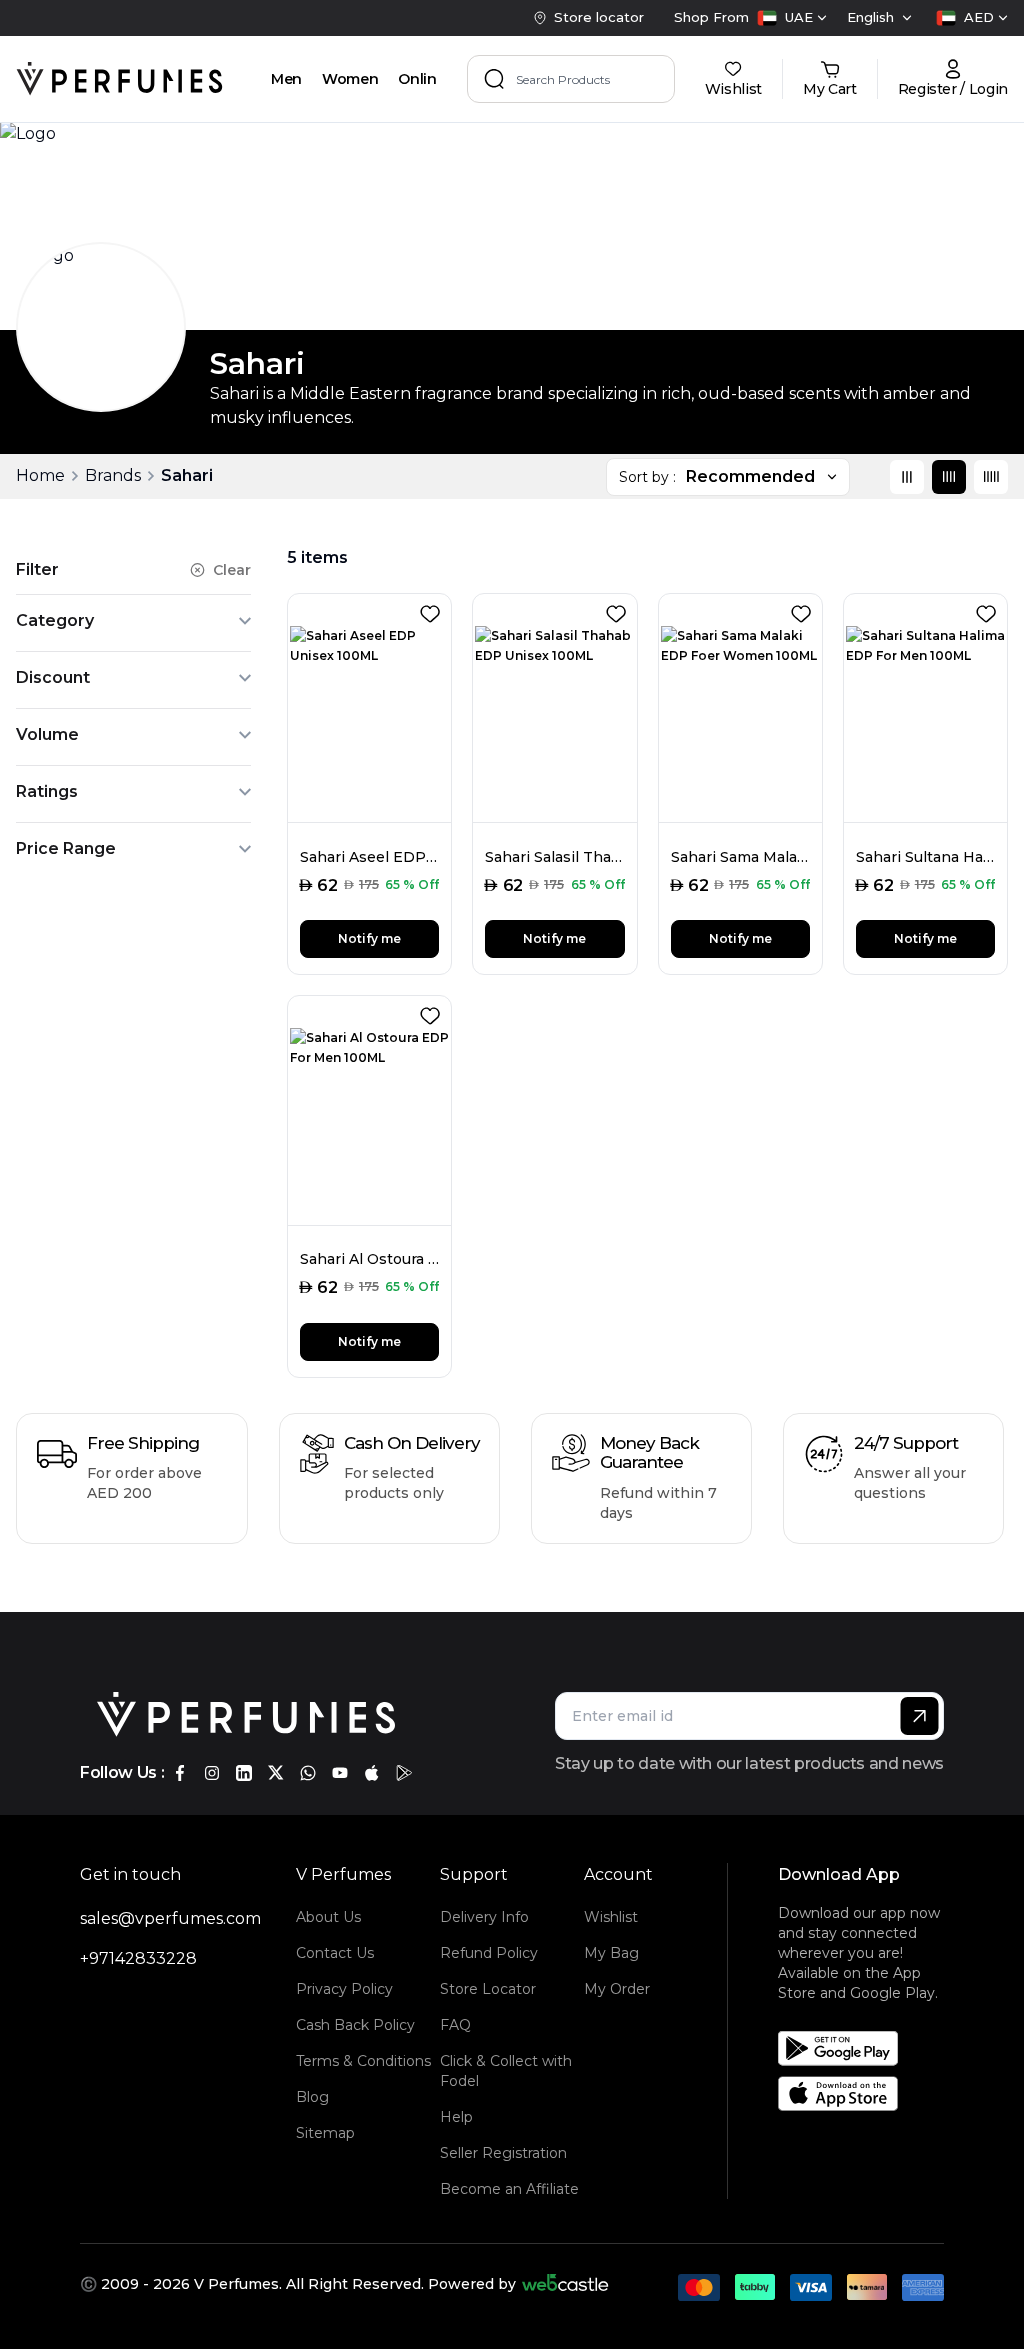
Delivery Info (484, 1917)
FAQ (455, 2025)
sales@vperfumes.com (170, 1918)
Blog (312, 2097)
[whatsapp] (308, 1773)
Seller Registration (503, 2153)
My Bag (611, 1953)
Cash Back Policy (355, 2025)
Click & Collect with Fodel (506, 2071)
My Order (617, 1989)
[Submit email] (919, 1716)
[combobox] (792, 18)
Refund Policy (489, 1953)
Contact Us (335, 1953)
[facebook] (180, 1773)
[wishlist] (434, 610)
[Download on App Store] (868, 2093)
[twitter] (276, 1773)
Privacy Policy (344, 1989)
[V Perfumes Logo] (119, 79)
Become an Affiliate (509, 2189)
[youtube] (340, 1773)
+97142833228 (138, 1958)
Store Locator (488, 1989)
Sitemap (325, 2133)
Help (456, 2117)
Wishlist (611, 1917)
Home (40, 475)
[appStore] (372, 1773)
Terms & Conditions (363, 2061)
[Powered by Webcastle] (565, 2284)
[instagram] (212, 1773)
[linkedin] (244, 1773)
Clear (232, 570)
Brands (113, 475)
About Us (328, 1917)
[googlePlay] (404, 1773)
